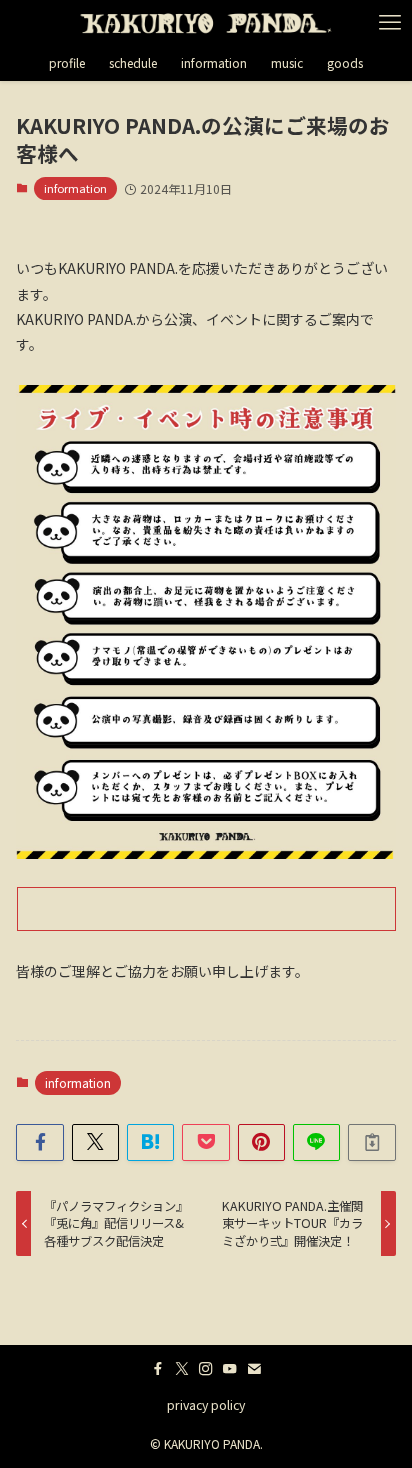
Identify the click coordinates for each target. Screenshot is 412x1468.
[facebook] (158, 1369)
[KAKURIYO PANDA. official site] (206, 22)
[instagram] (206, 1369)
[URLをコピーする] (371, 1142)
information (75, 188)
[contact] (254, 1369)
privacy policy (206, 1405)
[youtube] (230, 1369)
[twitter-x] (182, 1369)
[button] (39, 1142)
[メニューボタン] (389, 22)
